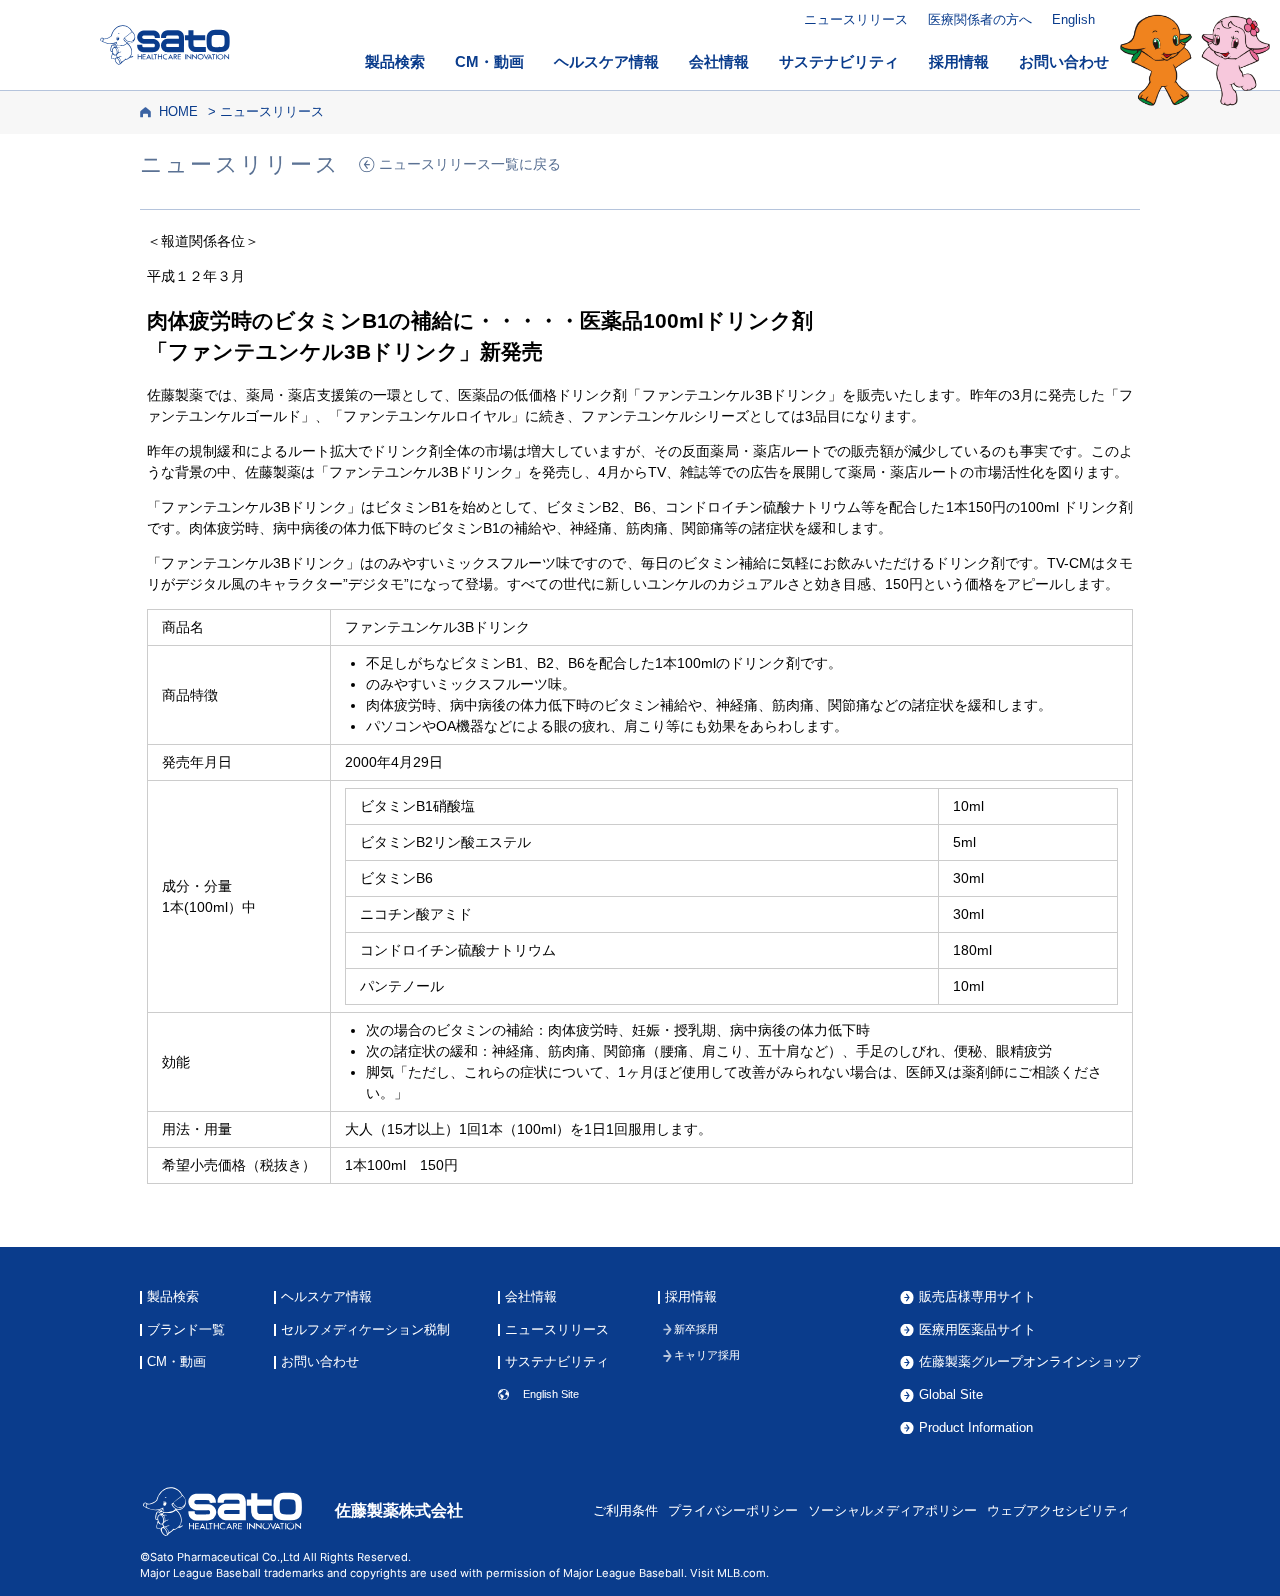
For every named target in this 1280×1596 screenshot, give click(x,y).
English (1073, 19)
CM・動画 (489, 62)
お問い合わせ (1064, 62)
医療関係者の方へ (980, 19)
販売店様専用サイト (977, 1297)
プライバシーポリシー (733, 1511)
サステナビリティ (839, 62)
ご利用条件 (625, 1511)
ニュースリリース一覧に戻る (470, 164)
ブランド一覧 (186, 1330)
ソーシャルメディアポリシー (892, 1511)
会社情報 (719, 62)
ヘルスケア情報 (606, 62)
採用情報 (959, 62)
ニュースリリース (856, 19)
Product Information (976, 1428)
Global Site (951, 1395)
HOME (178, 112)
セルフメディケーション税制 (365, 1330)
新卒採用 (696, 1329)
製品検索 (395, 62)
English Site (551, 1394)
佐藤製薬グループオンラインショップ (1029, 1362)
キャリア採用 (707, 1355)
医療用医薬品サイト (977, 1330)
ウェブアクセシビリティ (1058, 1511)
